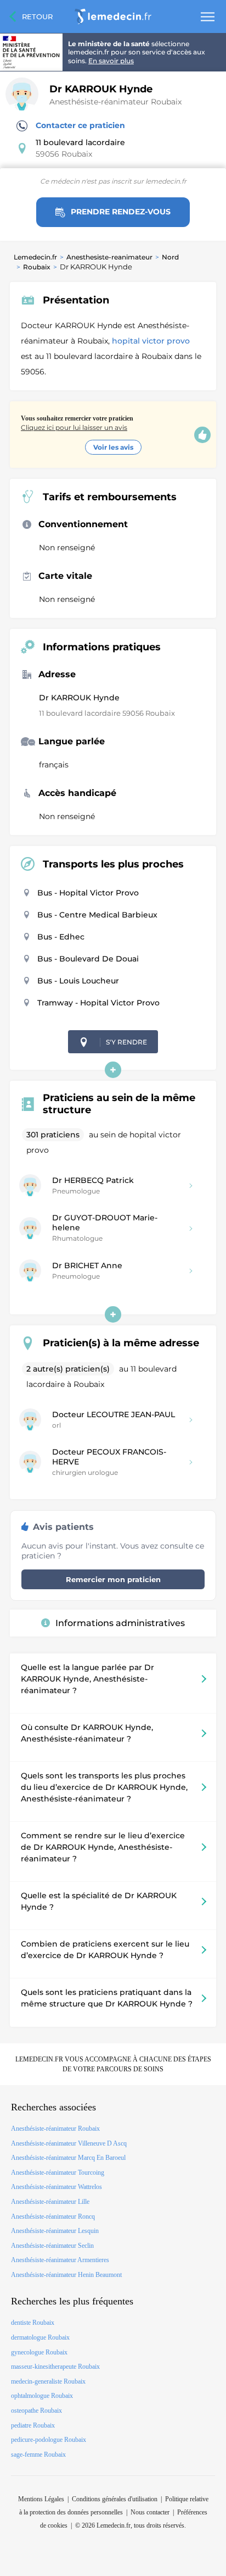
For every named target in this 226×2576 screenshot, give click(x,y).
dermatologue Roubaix (40, 2337)
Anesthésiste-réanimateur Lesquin (55, 2231)
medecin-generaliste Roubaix (48, 2381)
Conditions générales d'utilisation (115, 2499)
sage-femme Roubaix (38, 2455)
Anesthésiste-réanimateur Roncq (53, 2216)
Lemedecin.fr (35, 257)
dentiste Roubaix (33, 2323)
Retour (37, 16)
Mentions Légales (41, 2499)
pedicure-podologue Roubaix (49, 2440)
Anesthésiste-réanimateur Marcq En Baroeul (68, 2158)
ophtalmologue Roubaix (42, 2396)
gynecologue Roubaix (39, 2352)
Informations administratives (120, 1623)
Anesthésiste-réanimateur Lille (50, 2202)
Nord (170, 257)
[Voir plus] (113, 1070)
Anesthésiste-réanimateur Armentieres (60, 2260)
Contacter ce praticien (80, 125)
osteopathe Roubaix (36, 2411)
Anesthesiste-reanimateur (109, 257)
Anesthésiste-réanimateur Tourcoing (58, 2173)
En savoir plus (111, 61)
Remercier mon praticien (113, 1579)
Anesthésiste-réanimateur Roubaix (115, 102)
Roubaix (37, 267)
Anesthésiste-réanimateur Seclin (52, 2246)
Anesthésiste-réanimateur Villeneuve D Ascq (69, 2143)
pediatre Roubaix (33, 2425)
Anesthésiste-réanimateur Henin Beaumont (66, 2275)
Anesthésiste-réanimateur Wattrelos (56, 2187)
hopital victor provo (152, 341)
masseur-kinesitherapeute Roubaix (55, 2367)
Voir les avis (113, 447)
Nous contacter (150, 2512)
